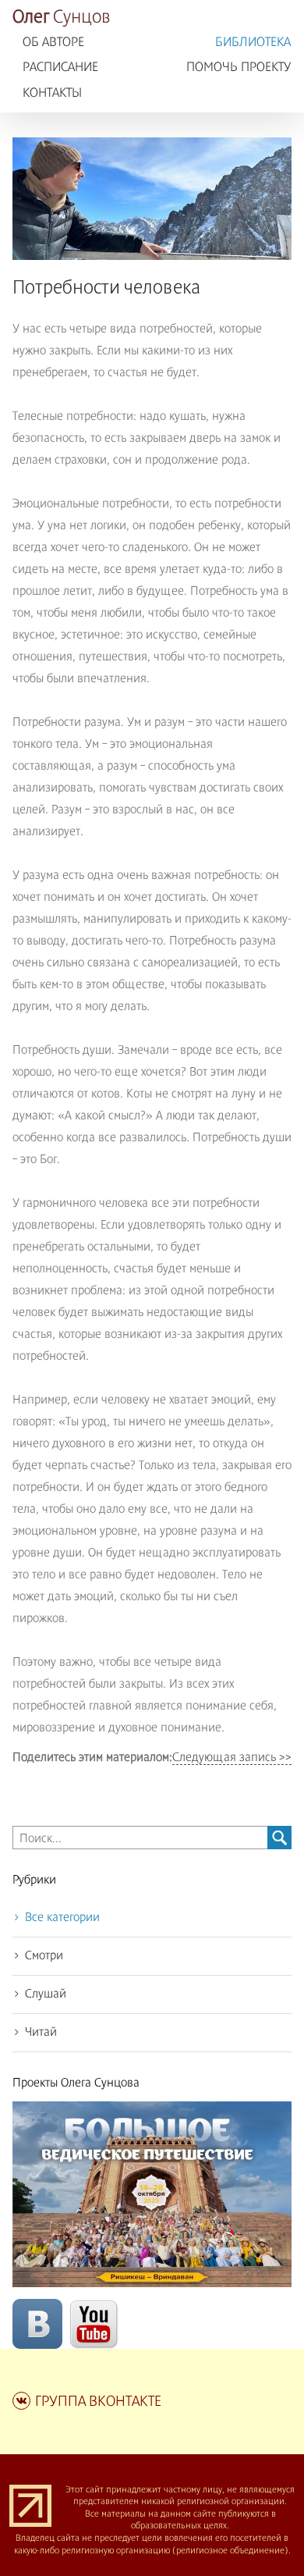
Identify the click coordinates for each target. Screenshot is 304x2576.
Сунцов (62, 18)
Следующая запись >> (232, 1758)
